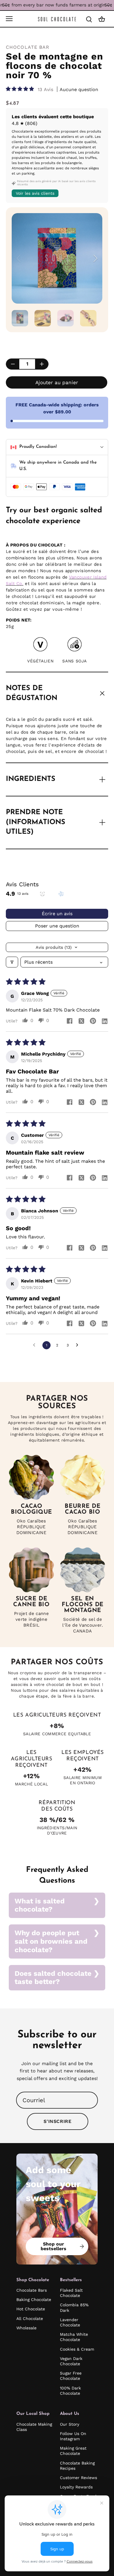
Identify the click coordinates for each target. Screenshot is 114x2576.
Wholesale (26, 2328)
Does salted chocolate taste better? (53, 1978)
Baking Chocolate (34, 2300)
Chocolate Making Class (34, 2427)
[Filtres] (12, 962)
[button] (21, 89)
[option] (57, 258)
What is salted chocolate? (40, 1905)
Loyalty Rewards (76, 2487)
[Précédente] (19, 258)
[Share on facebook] (70, 1021)
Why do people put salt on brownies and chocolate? (51, 1941)
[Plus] (42, 364)
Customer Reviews (78, 2478)
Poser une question (57, 926)
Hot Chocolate (31, 2309)
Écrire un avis (57, 914)
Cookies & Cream (77, 2349)
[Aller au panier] (102, 19)
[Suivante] (95, 258)
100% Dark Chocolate (70, 2391)
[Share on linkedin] (105, 1021)
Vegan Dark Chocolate (71, 2361)
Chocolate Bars (32, 2290)
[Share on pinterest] (93, 1021)
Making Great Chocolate (73, 2451)
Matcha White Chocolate (74, 2337)
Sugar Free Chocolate (71, 2376)
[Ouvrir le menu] (9, 19)
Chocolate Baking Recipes (77, 2466)
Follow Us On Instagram (73, 2436)
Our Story (70, 2424)
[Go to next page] (79, 1345)
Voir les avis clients (35, 193)
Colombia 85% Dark (74, 2307)
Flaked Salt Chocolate (71, 2293)
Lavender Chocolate (70, 2322)
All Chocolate (30, 2319)
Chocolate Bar (28, 47)
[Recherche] (89, 19)
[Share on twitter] (81, 1021)
